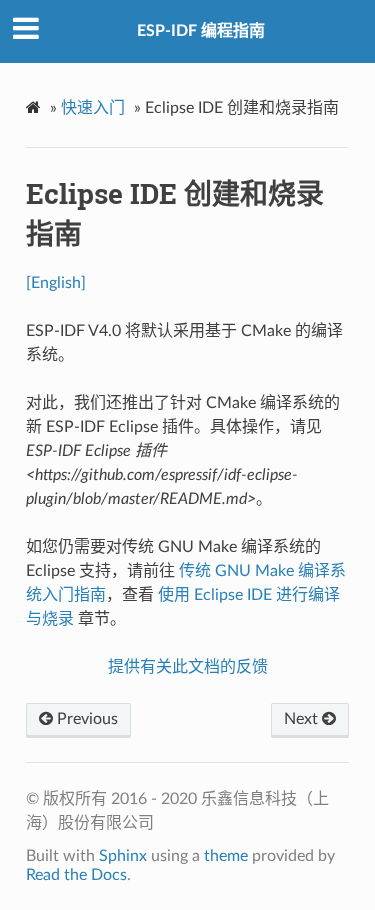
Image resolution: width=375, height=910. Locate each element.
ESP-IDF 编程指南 (201, 31)
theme (226, 856)
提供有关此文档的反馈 (188, 667)
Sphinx (123, 856)
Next (303, 719)
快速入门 (93, 108)
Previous (85, 719)
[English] (56, 283)
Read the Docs (76, 875)
